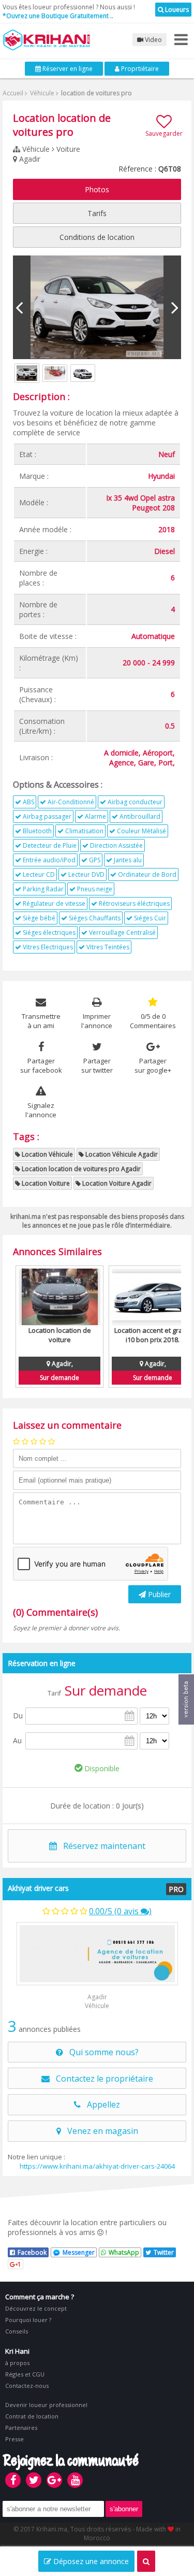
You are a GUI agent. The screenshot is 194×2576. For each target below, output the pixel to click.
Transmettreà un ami (41, 1021)
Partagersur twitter (97, 1065)
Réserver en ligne (67, 69)
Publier (158, 1594)
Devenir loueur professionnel (46, 2405)
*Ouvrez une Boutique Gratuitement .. (58, 16)
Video (153, 40)
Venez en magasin (100, 2131)
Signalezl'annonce (41, 1110)
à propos (17, 2363)
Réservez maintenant (101, 1846)
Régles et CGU (25, 2374)
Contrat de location (32, 2416)
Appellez (100, 2104)
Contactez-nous (27, 2386)
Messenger (79, 2252)
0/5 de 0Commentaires (153, 1021)
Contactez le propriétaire (101, 2079)
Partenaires (21, 2428)
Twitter (164, 2252)
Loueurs (176, 10)
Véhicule (41, 93)
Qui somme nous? (101, 2052)
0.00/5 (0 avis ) (120, 1911)
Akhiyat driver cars (38, 1888)
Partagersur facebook (41, 1065)
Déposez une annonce (90, 2561)
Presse (14, 2439)
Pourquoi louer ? (28, 2320)
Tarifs (97, 213)
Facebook (32, 2252)
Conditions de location (97, 237)
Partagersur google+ (153, 1065)
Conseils (17, 2331)
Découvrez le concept (36, 2308)
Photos (97, 189)
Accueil (13, 93)
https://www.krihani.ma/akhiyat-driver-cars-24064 (97, 2166)
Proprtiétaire (139, 69)
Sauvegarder (164, 133)
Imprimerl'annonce (97, 1021)
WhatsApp (124, 2252)
